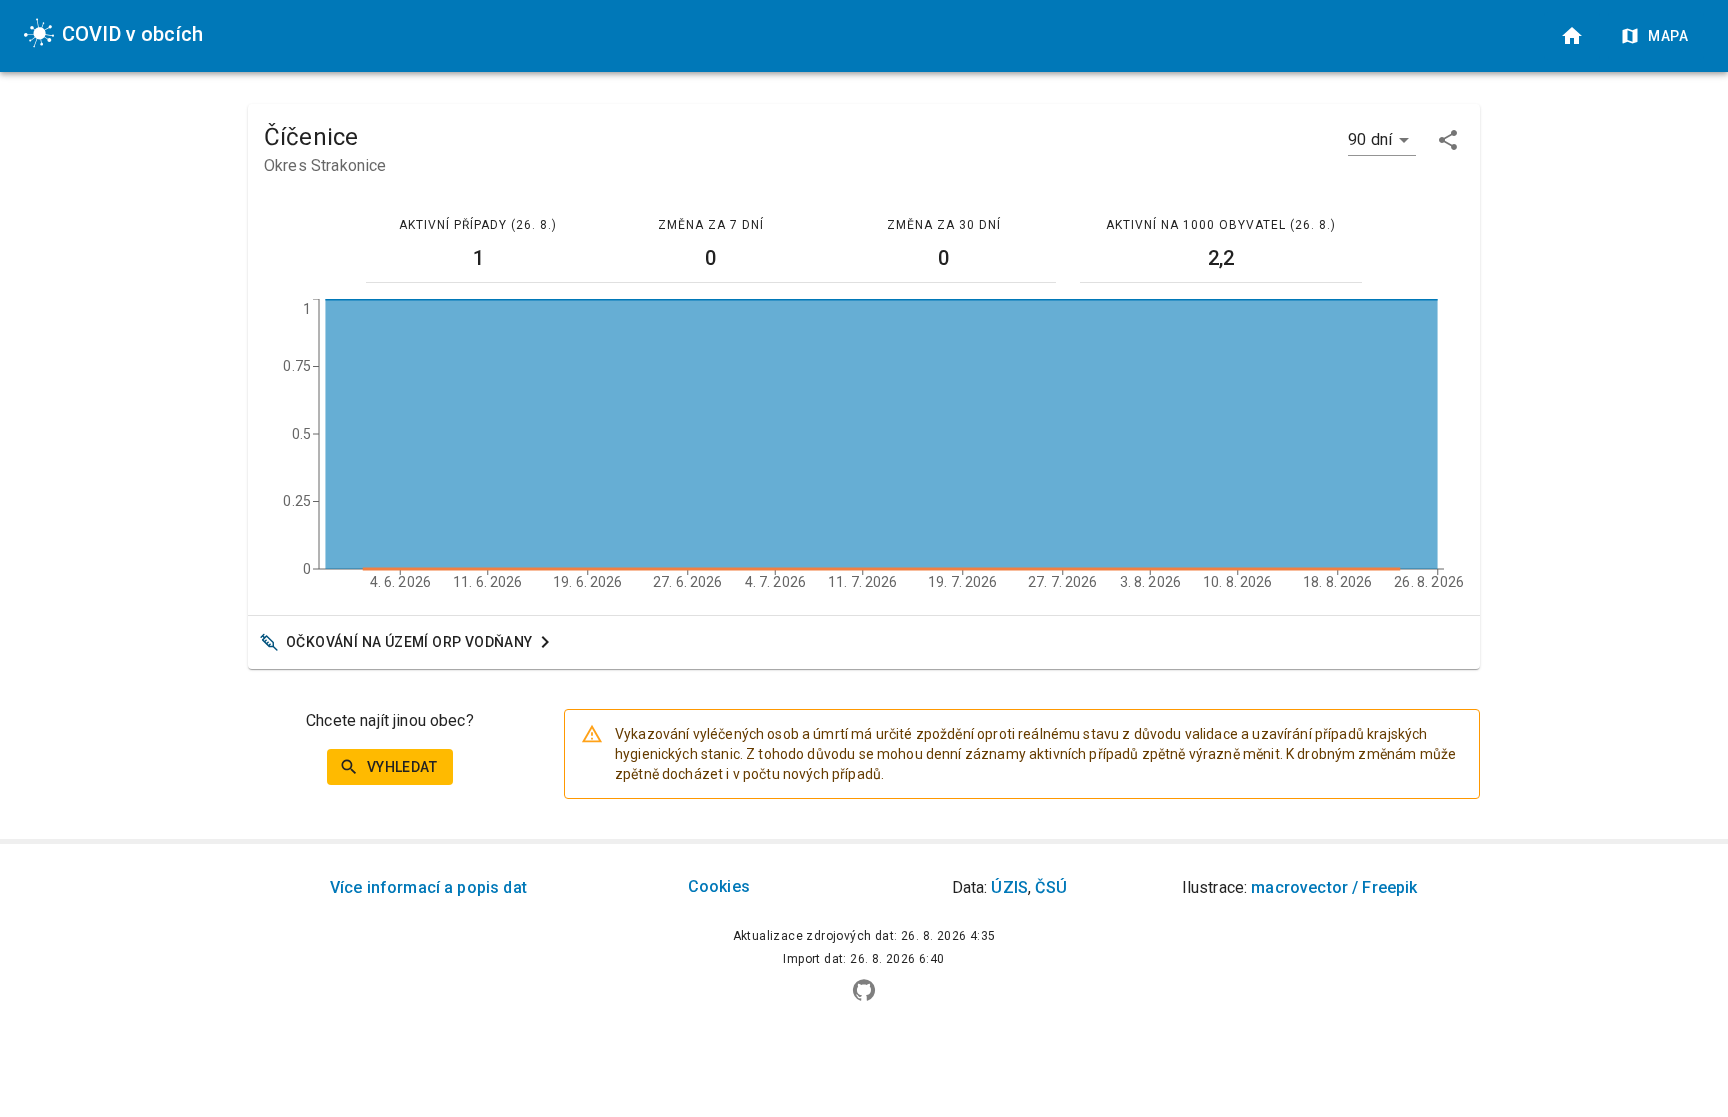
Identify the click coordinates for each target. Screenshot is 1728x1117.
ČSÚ (1050, 887)
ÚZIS (1009, 887)
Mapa (1668, 36)
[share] (1448, 140)
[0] (1572, 36)
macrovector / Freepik (1334, 887)
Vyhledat (402, 767)
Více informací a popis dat (428, 887)
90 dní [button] (1370, 139)
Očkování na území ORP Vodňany (409, 642)
